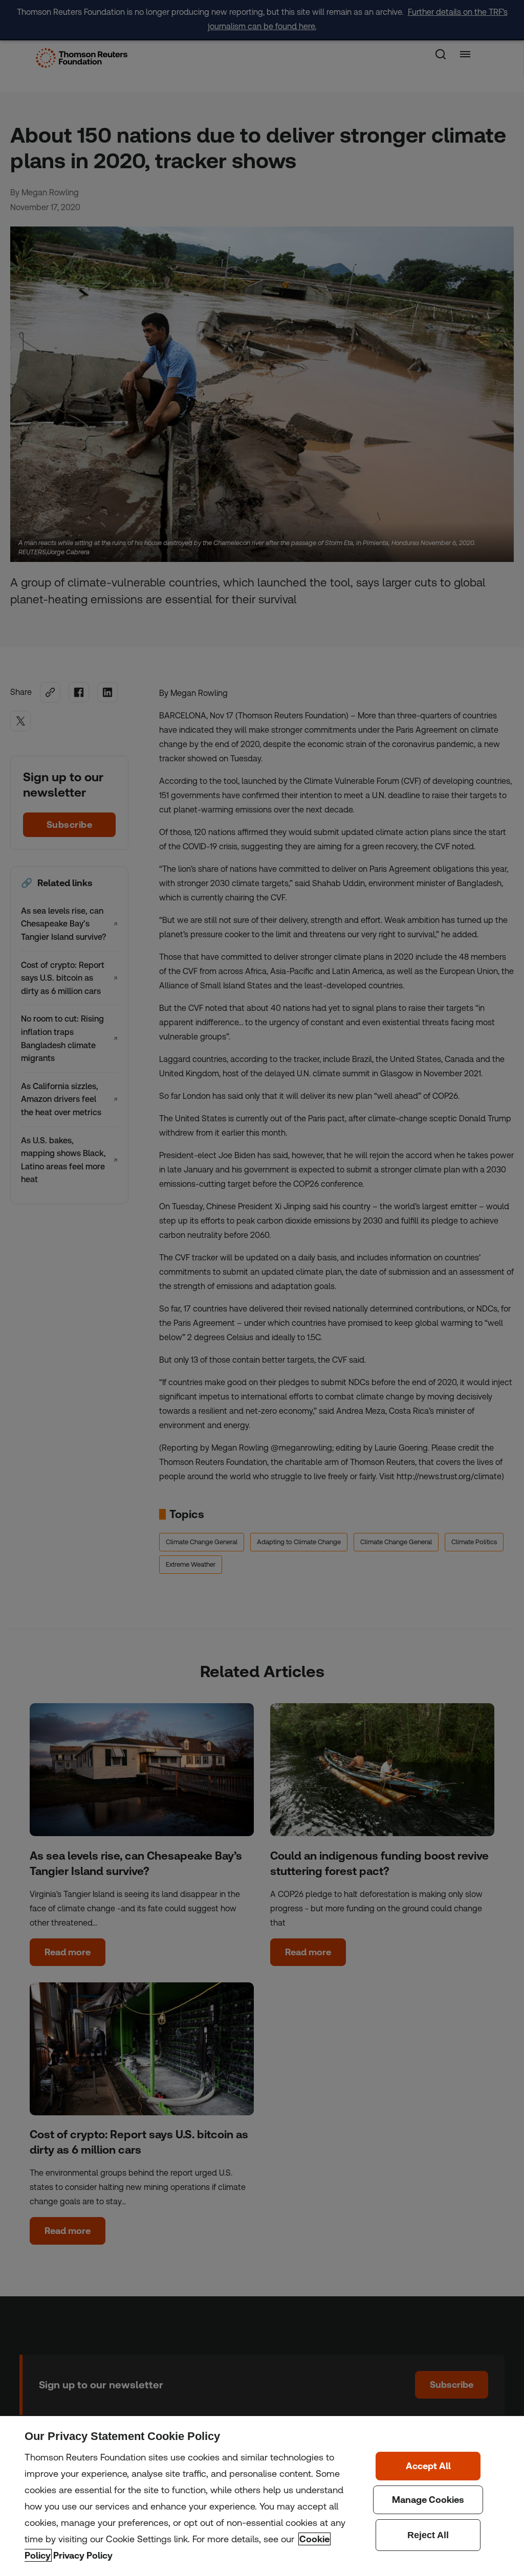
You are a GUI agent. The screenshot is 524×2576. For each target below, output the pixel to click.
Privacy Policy (83, 2555)
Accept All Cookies (428, 2466)
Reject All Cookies (428, 2535)
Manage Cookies (428, 2500)
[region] (262, 2496)
